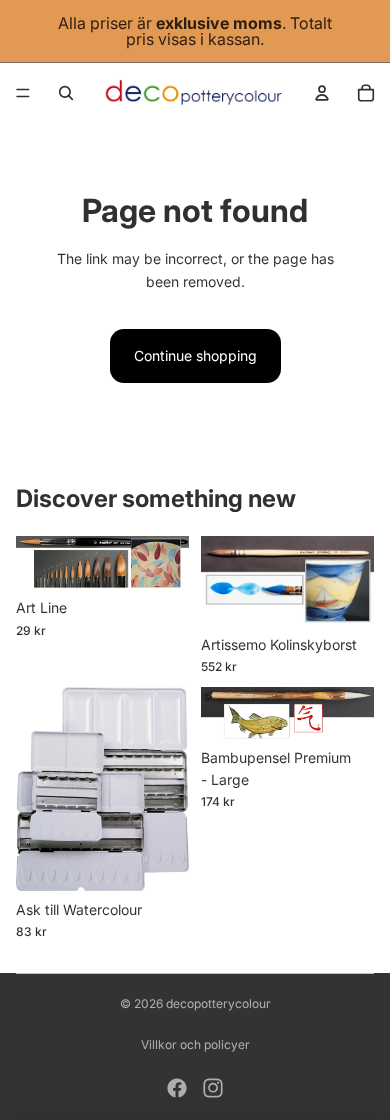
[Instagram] (213, 1088)
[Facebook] (177, 1088)
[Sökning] (66, 93)
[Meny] (23, 93)
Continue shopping (195, 355)
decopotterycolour (218, 1003)
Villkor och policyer (195, 1044)
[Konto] (322, 93)
